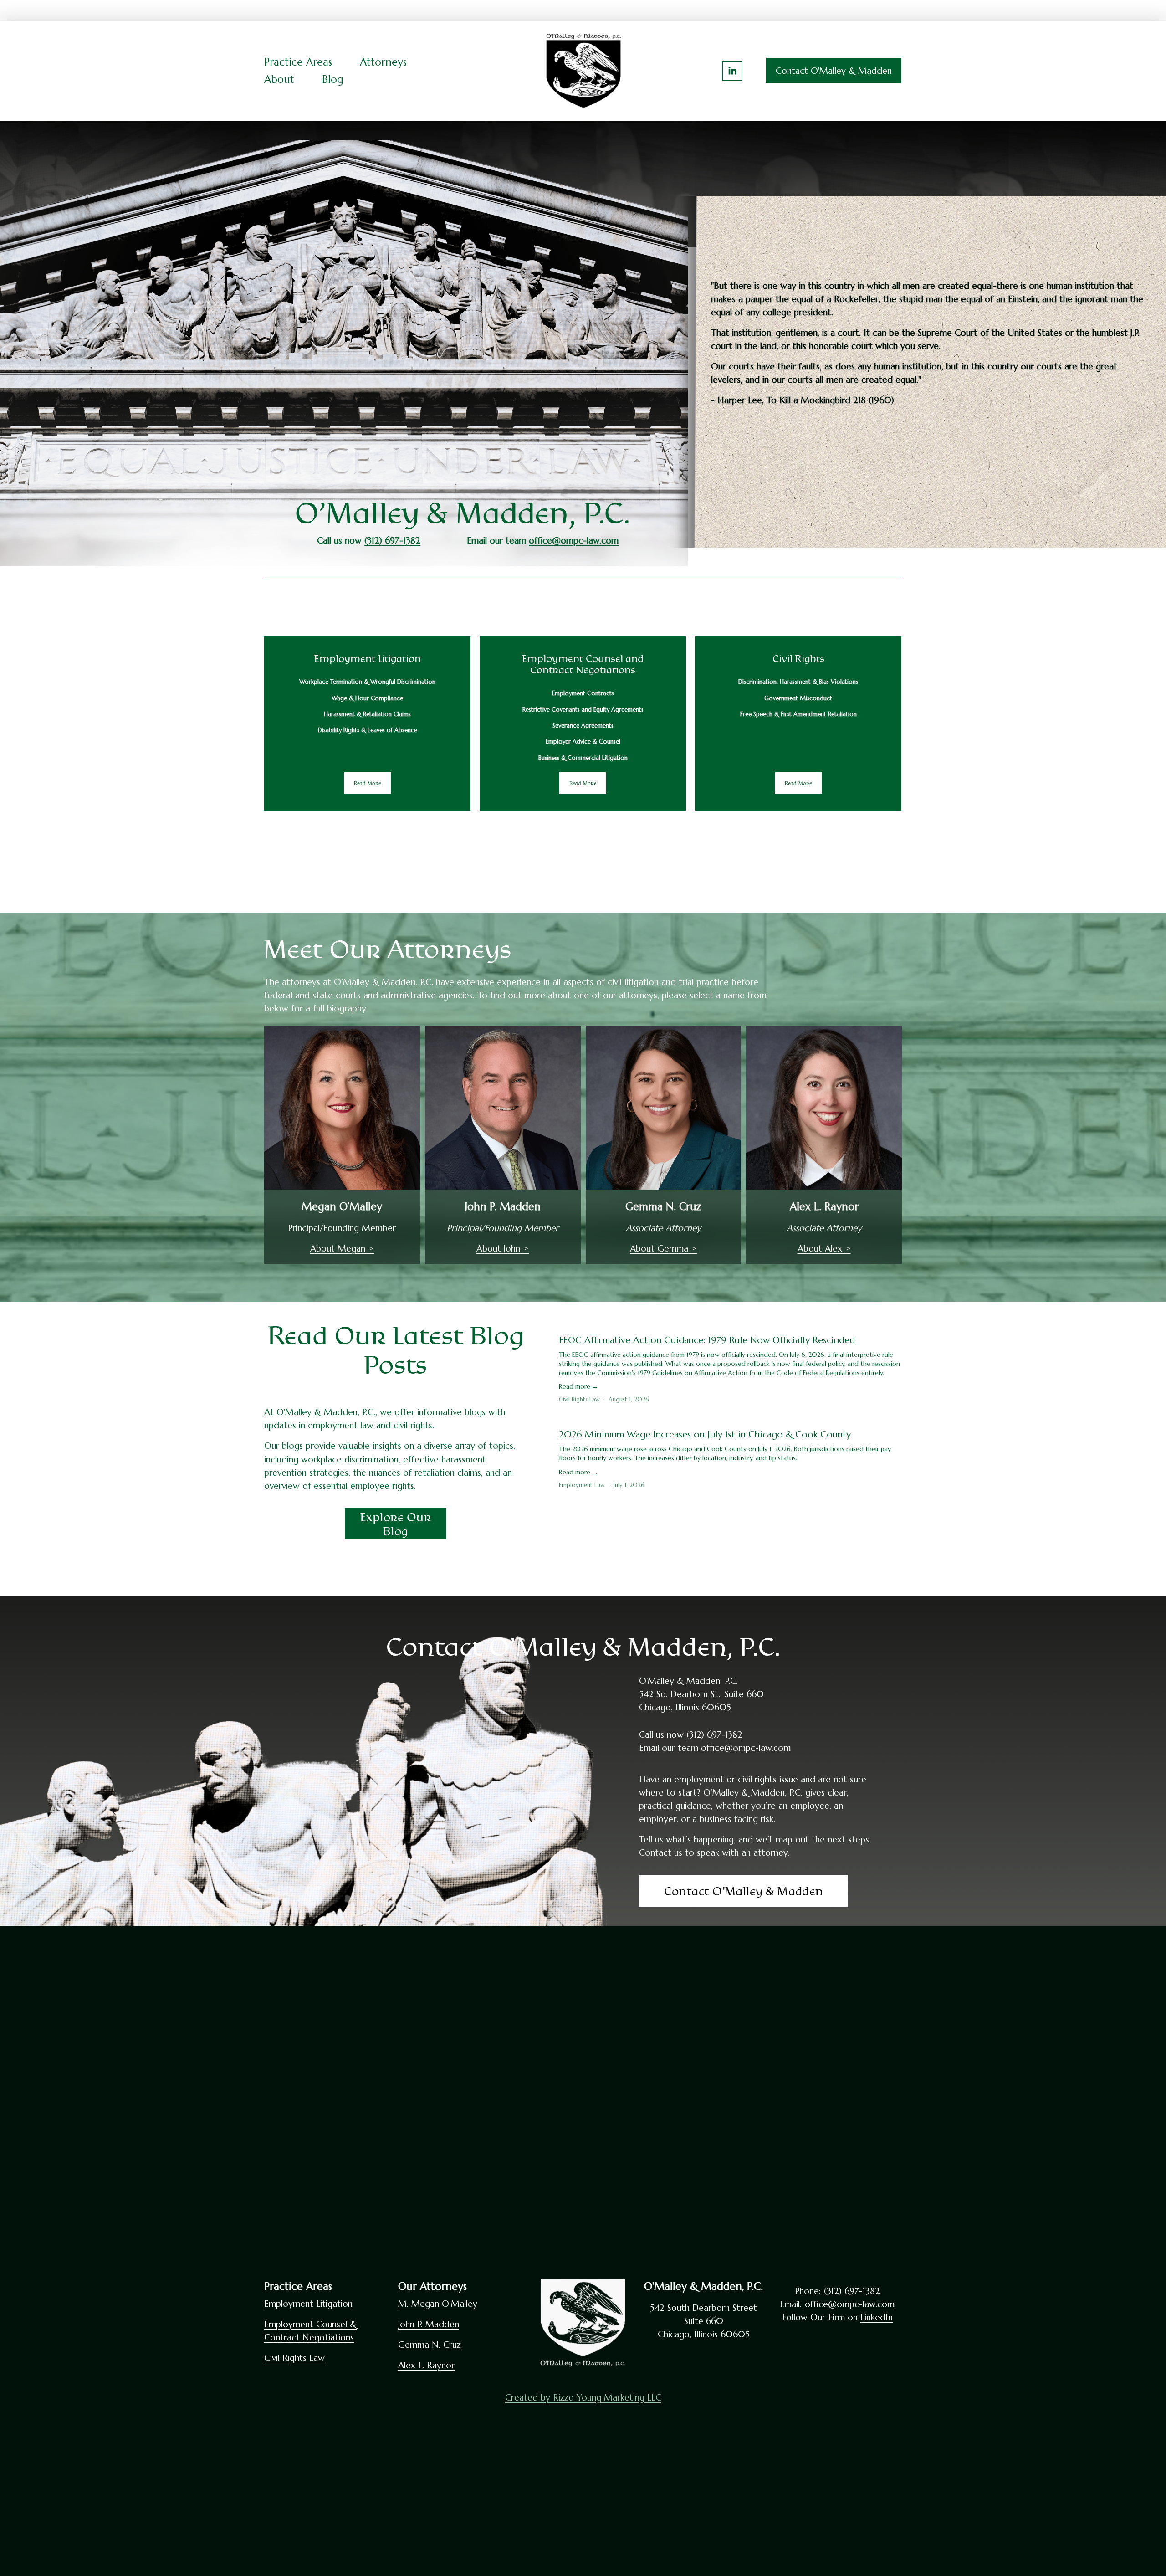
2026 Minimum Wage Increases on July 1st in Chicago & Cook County (705, 1434)
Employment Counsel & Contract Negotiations (310, 2331)
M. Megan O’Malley (438, 2304)
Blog (333, 79)
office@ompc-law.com (746, 1748)
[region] (583, 724)
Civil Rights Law (579, 1399)
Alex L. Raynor (426, 2365)
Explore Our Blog (396, 1524)
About (279, 79)
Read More (368, 783)
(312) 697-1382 (714, 1734)
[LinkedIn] (732, 71)
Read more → (579, 1386)
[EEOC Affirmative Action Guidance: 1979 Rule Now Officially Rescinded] (730, 1324)
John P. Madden (429, 2324)
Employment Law (582, 1485)
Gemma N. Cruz (430, 2345)
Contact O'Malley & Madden (834, 71)
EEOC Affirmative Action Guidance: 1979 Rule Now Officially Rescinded (707, 1340)
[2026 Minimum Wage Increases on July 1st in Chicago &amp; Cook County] (730, 1419)
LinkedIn (877, 2317)
